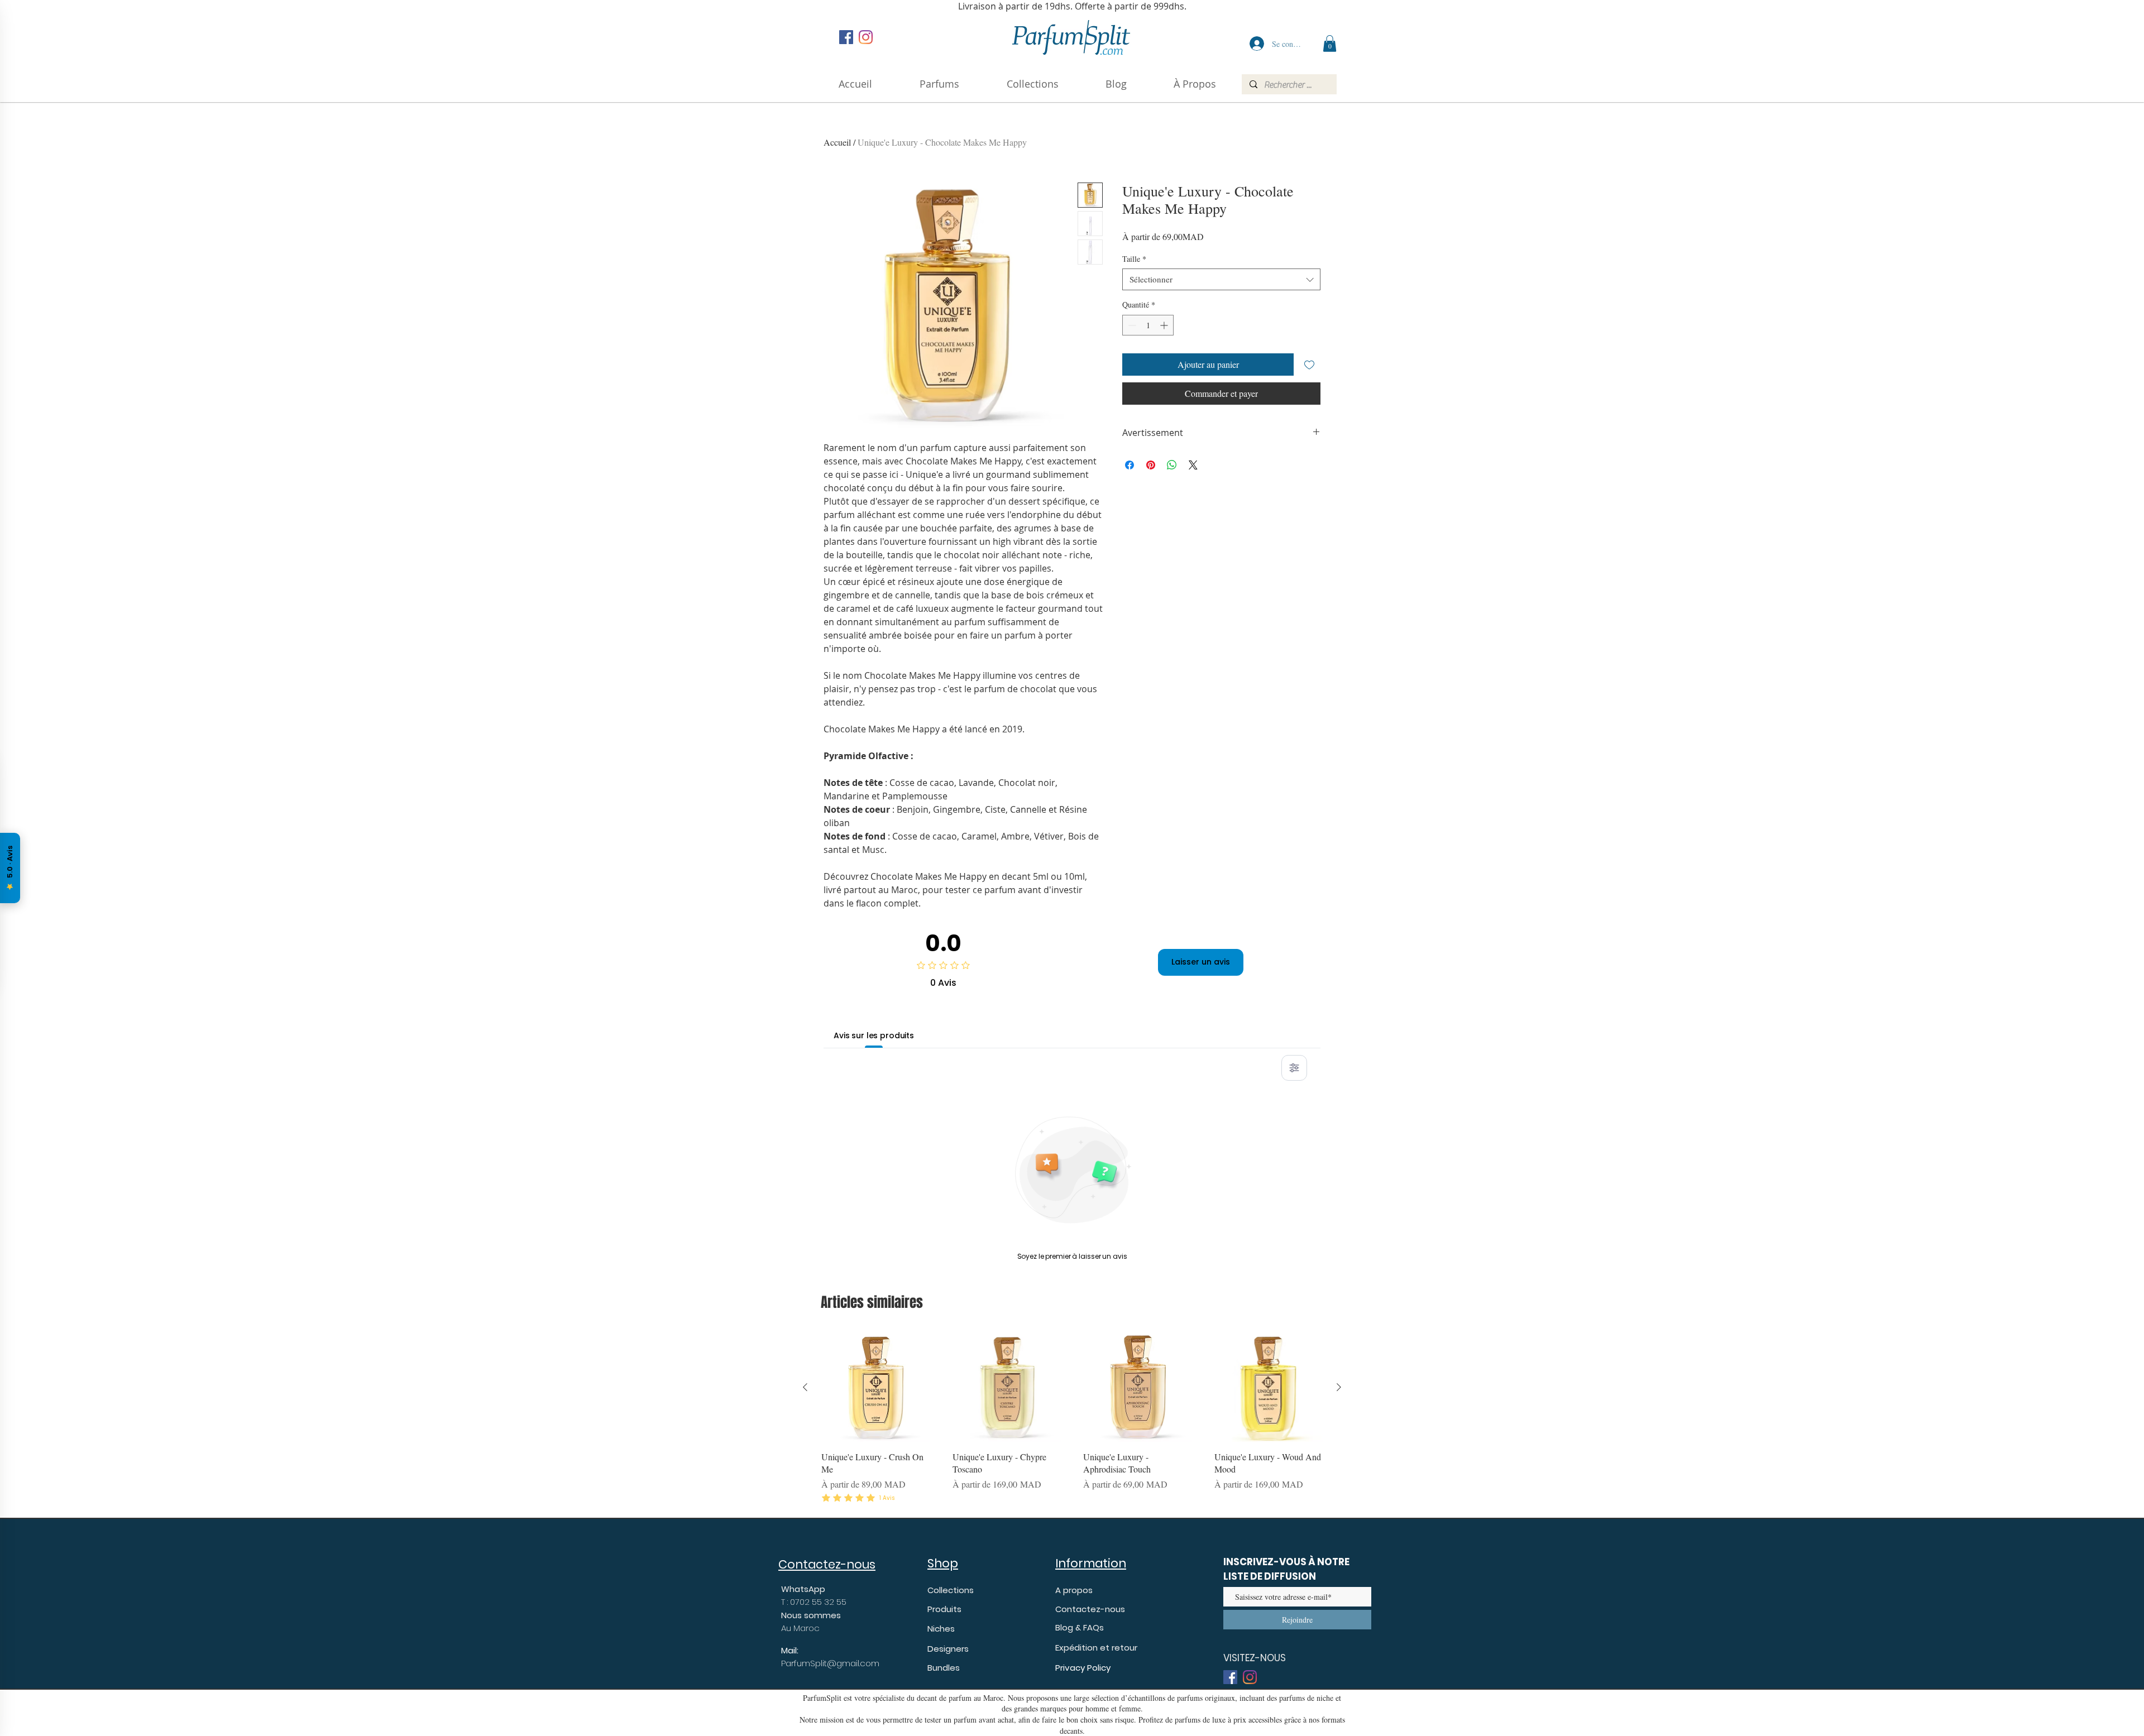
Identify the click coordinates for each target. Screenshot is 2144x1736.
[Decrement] (1131, 325)
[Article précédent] (805, 1387)
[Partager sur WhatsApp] (1172, 465)
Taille (1134, 259)
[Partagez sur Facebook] (1130, 465)
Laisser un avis (1201, 962)
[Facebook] (846, 37)
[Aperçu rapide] (876, 1387)
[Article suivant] (1339, 1387)
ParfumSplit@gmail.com (830, 1663)
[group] (1072, 1419)
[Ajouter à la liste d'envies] (1309, 365)
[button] (1195, 84)
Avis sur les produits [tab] (874, 1035)
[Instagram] (866, 37)
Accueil (837, 142)
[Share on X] (1193, 465)
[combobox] (1221, 279)
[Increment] (1165, 325)
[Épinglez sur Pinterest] (1151, 465)
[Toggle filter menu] (1294, 1068)
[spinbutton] (1148, 325)
